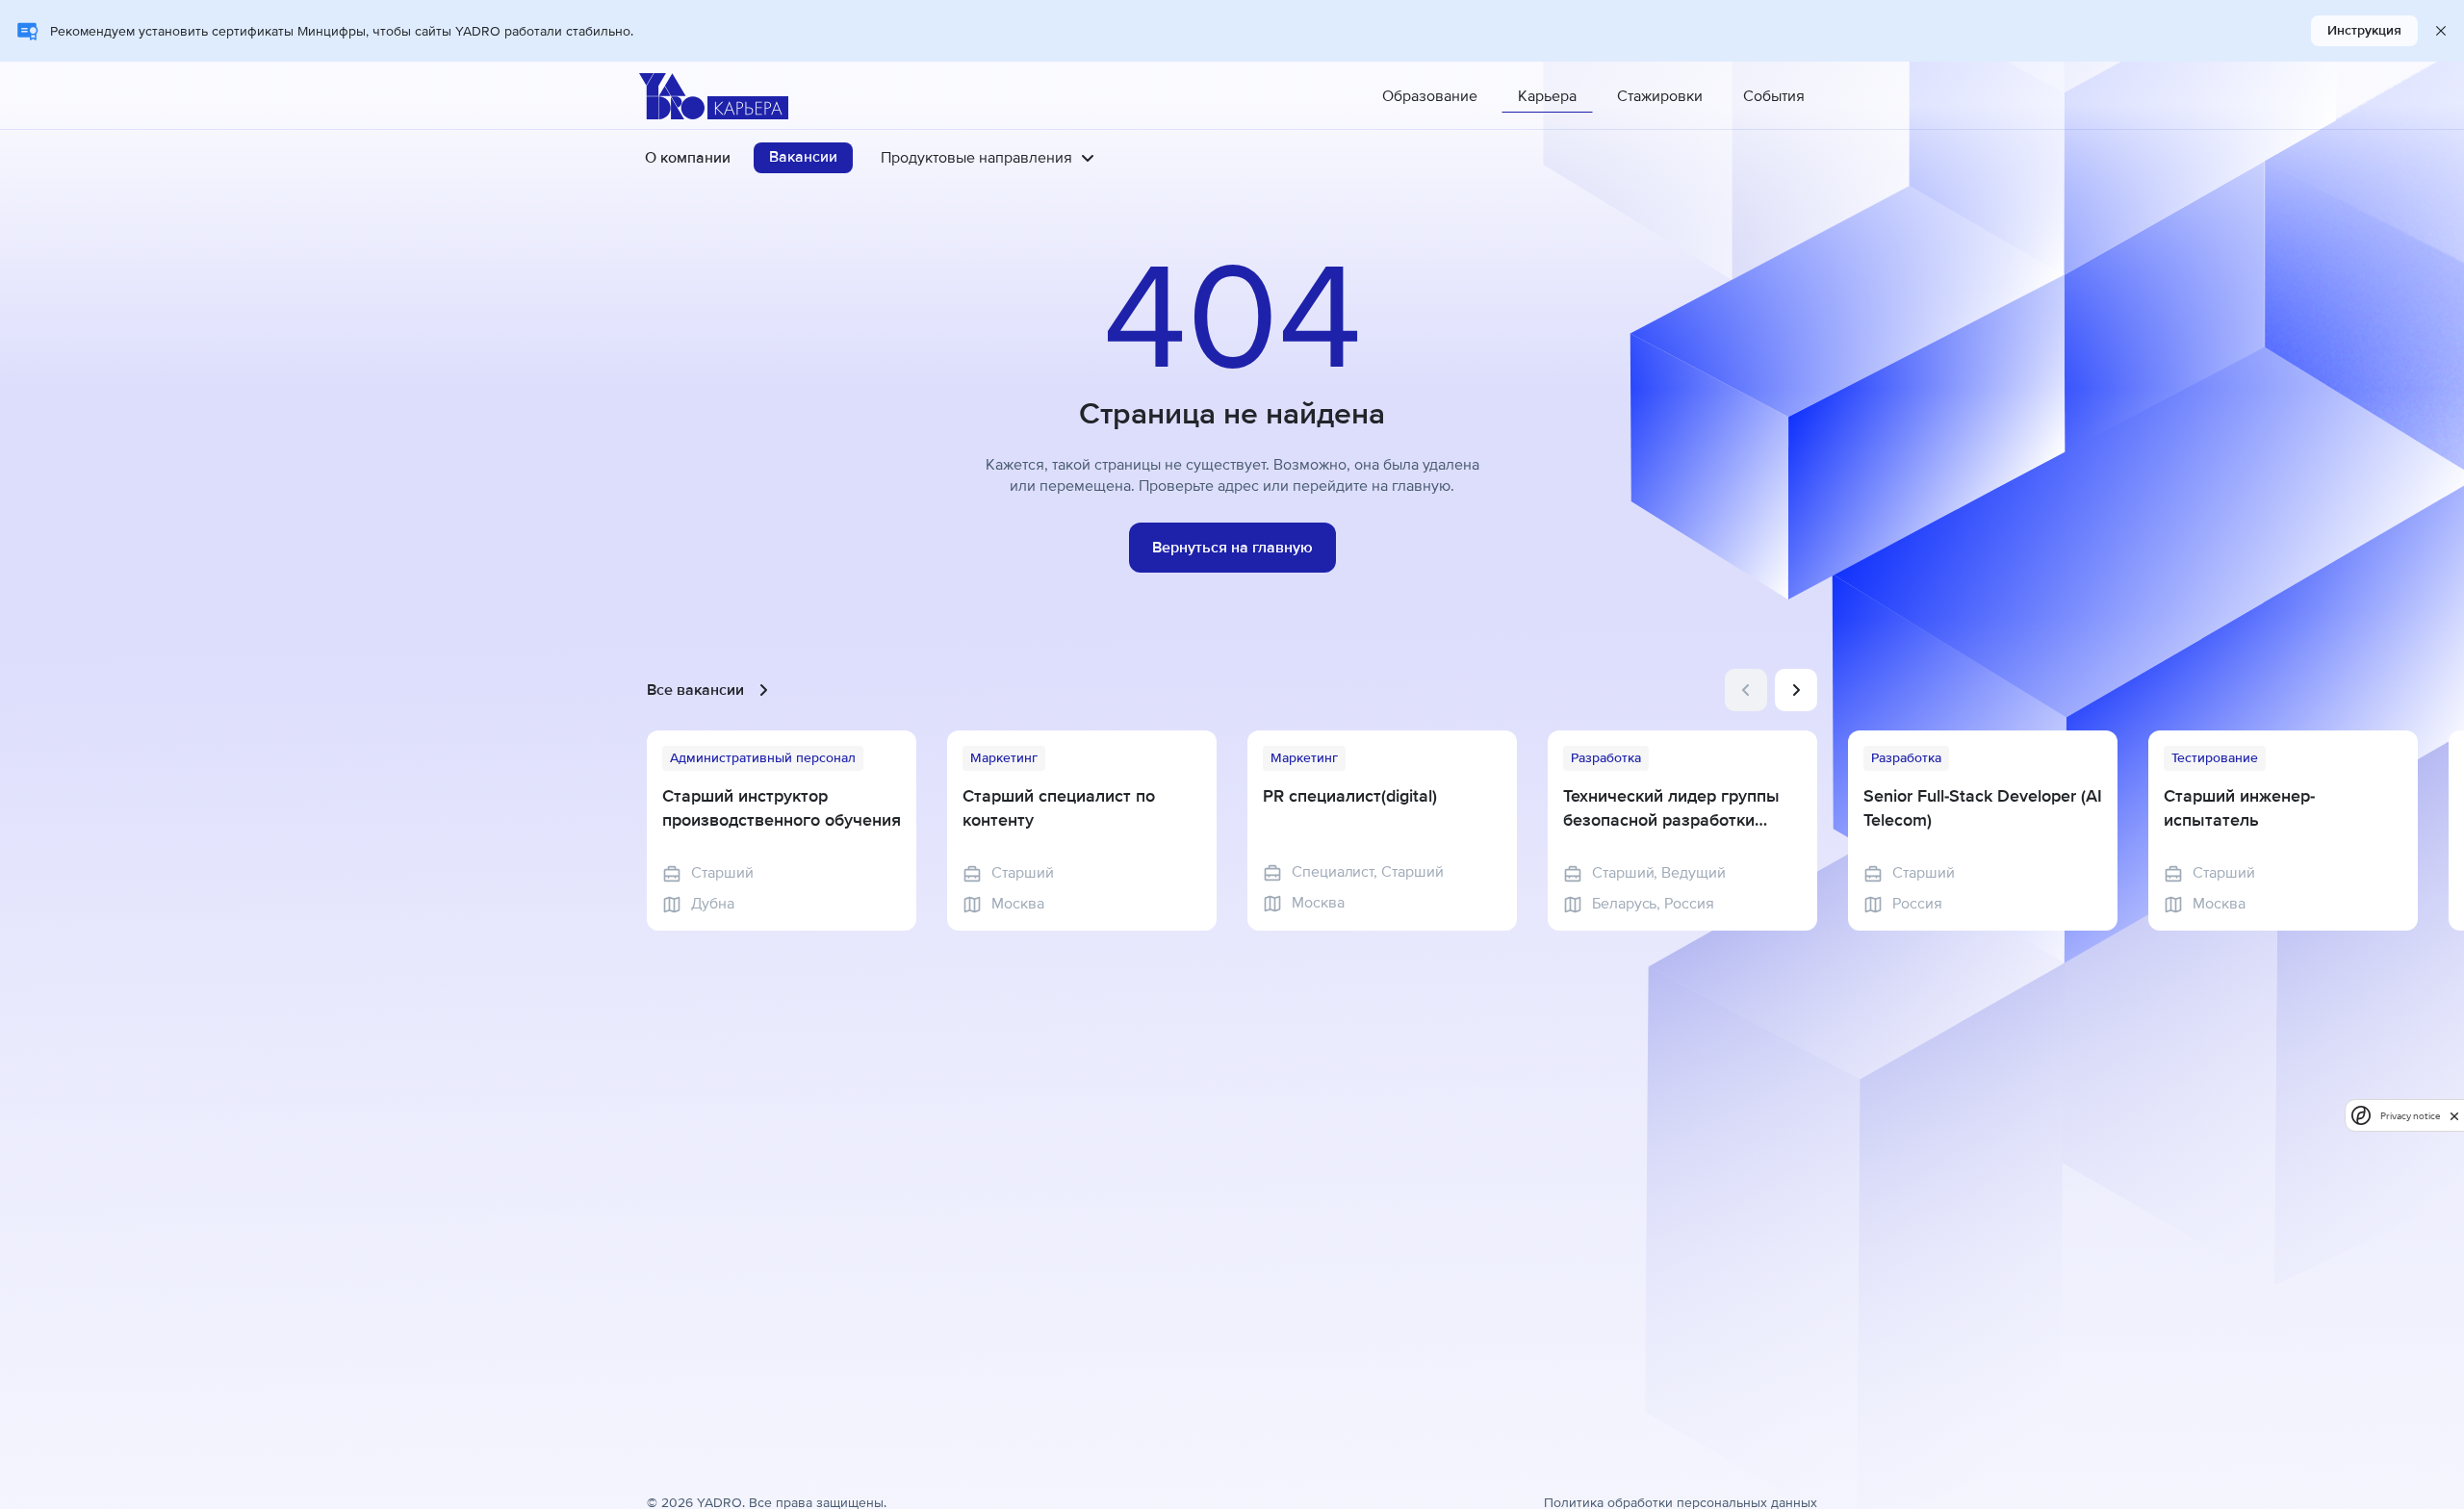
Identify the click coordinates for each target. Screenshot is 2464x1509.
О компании (688, 158)
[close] (2454, 1115)
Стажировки (1660, 96)
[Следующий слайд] (1796, 690)
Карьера (1547, 96)
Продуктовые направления (976, 158)
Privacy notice (2410, 1116)
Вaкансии (803, 157)
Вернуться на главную (1232, 548)
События (1774, 96)
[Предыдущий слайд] (1746, 690)
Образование (1430, 96)
